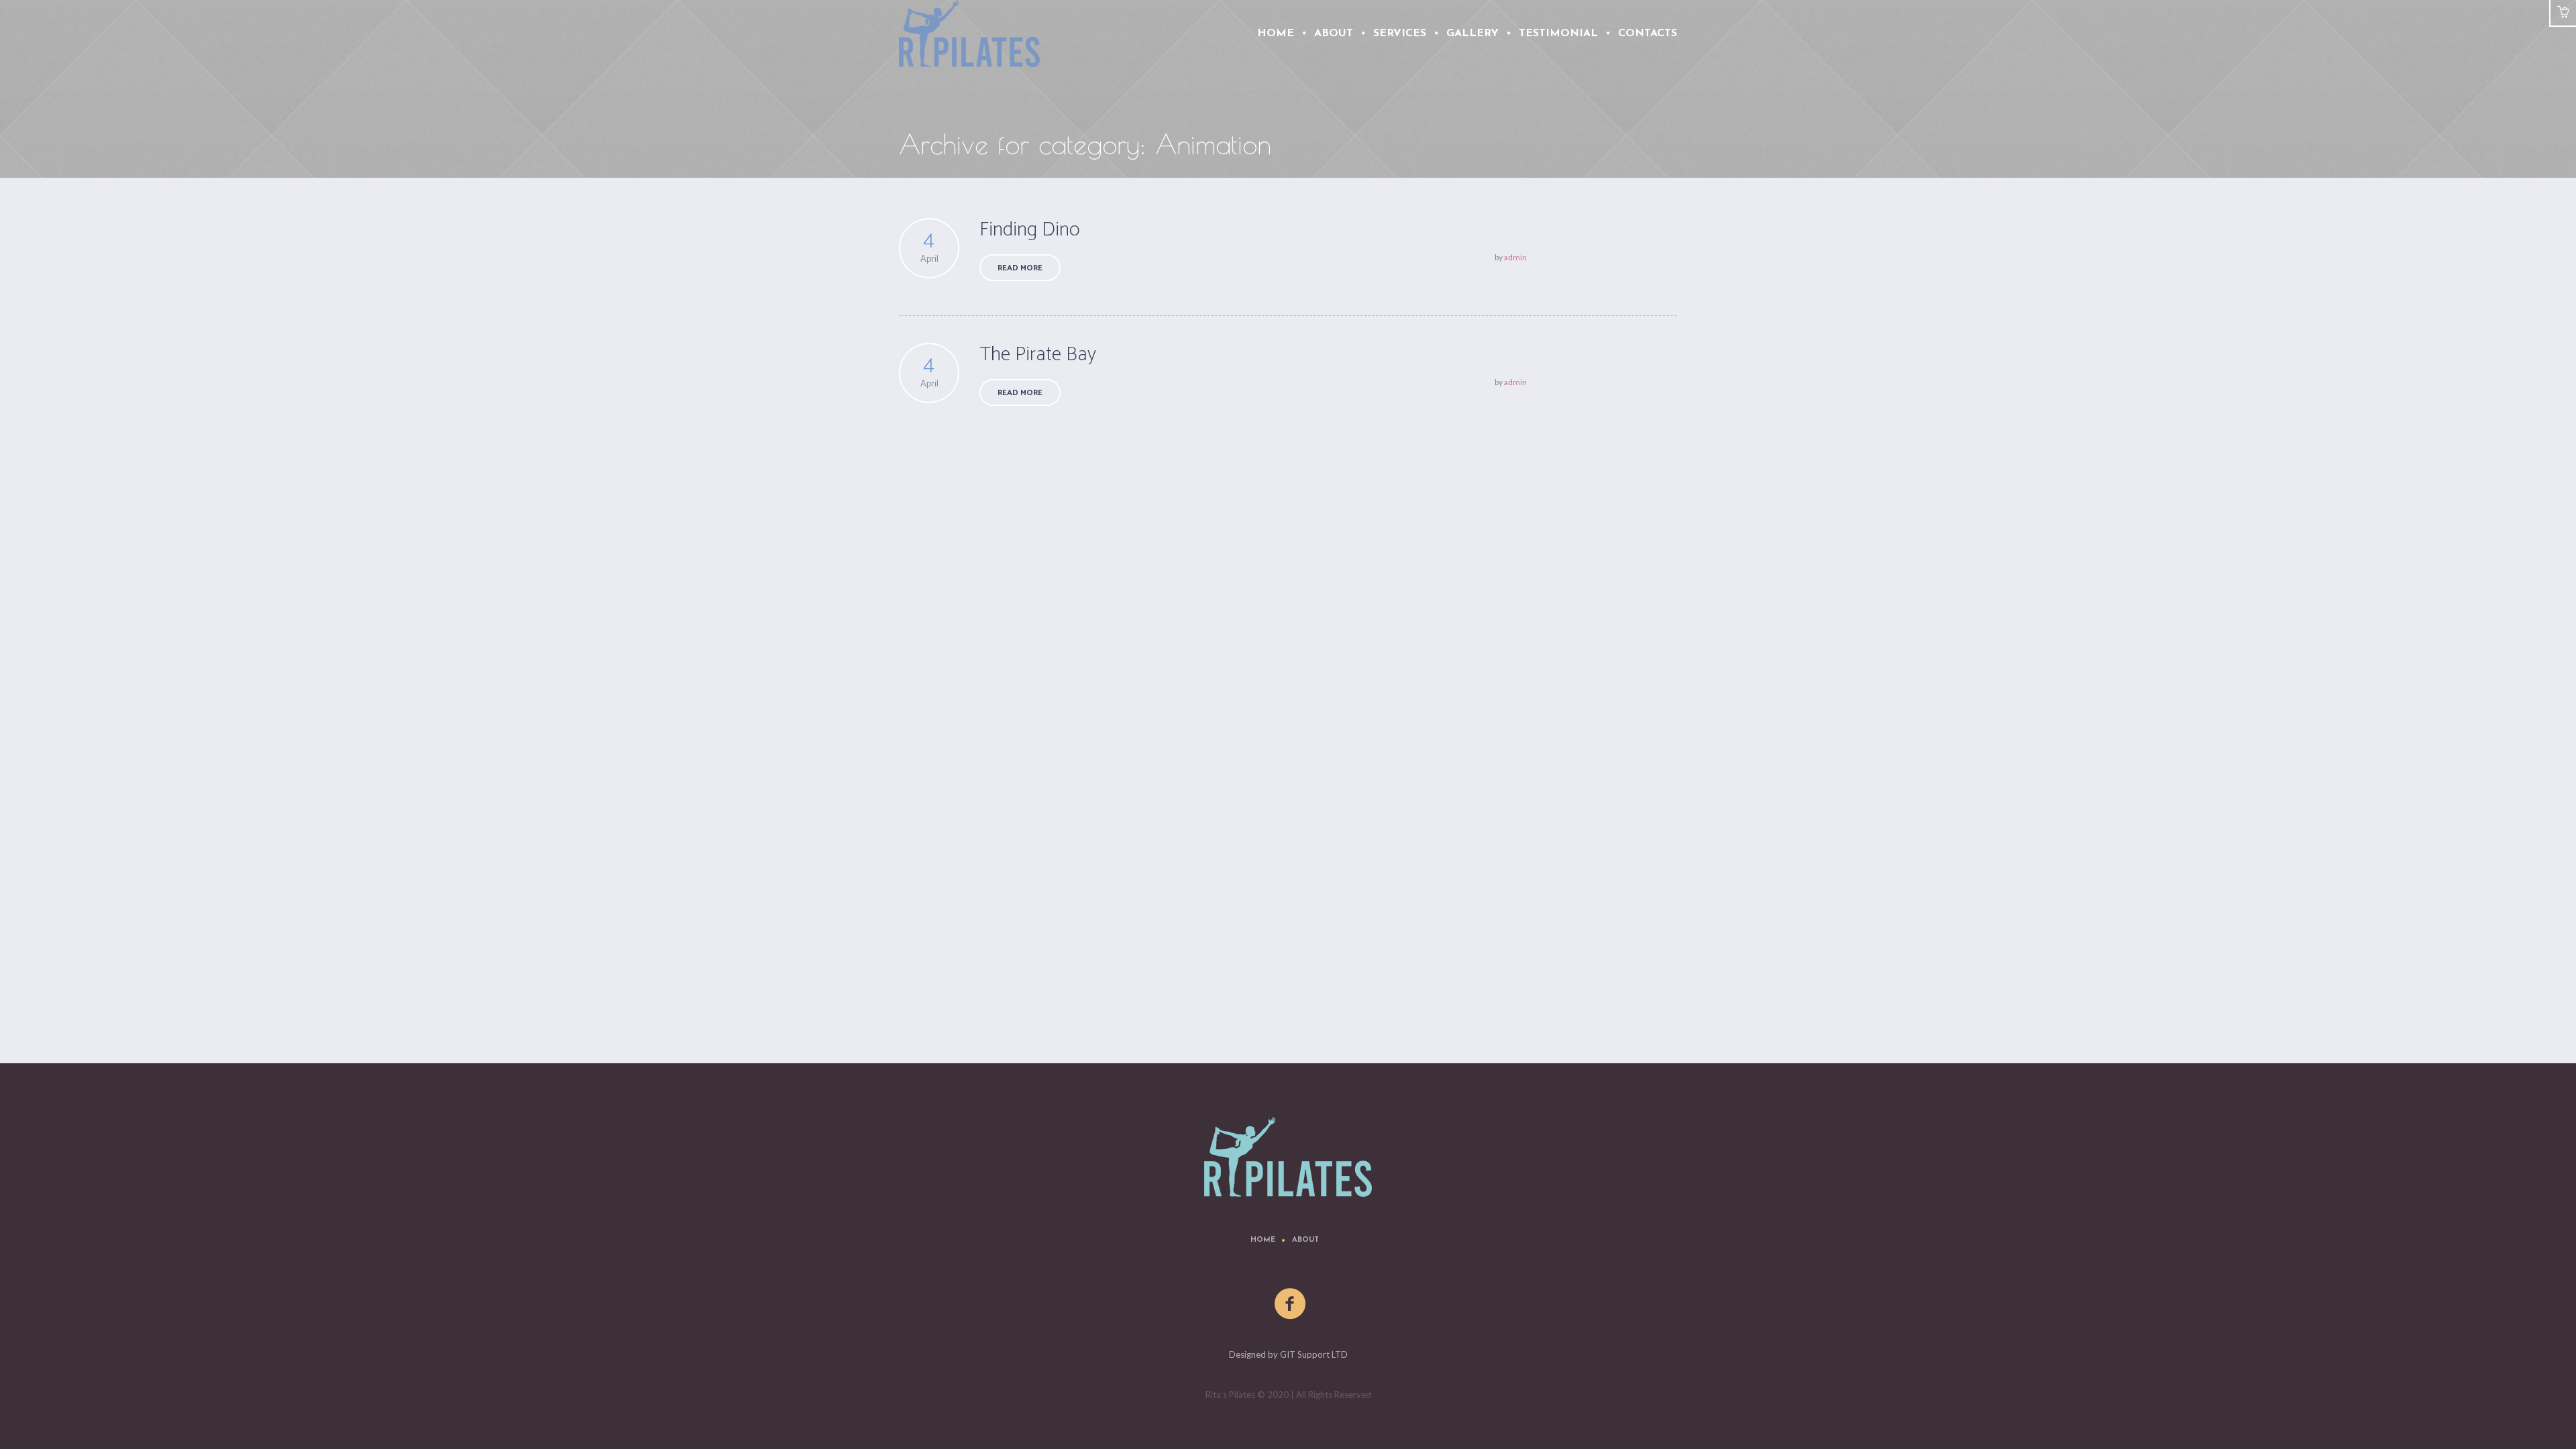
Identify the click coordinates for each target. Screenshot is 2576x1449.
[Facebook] (1291, 1304)
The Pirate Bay (1038, 355)
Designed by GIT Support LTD (1288, 1354)
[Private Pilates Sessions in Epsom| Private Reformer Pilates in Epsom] (1288, 1157)
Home (1263, 1240)
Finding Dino (1030, 230)
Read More (1020, 268)
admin (1515, 257)
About (1305, 1240)
